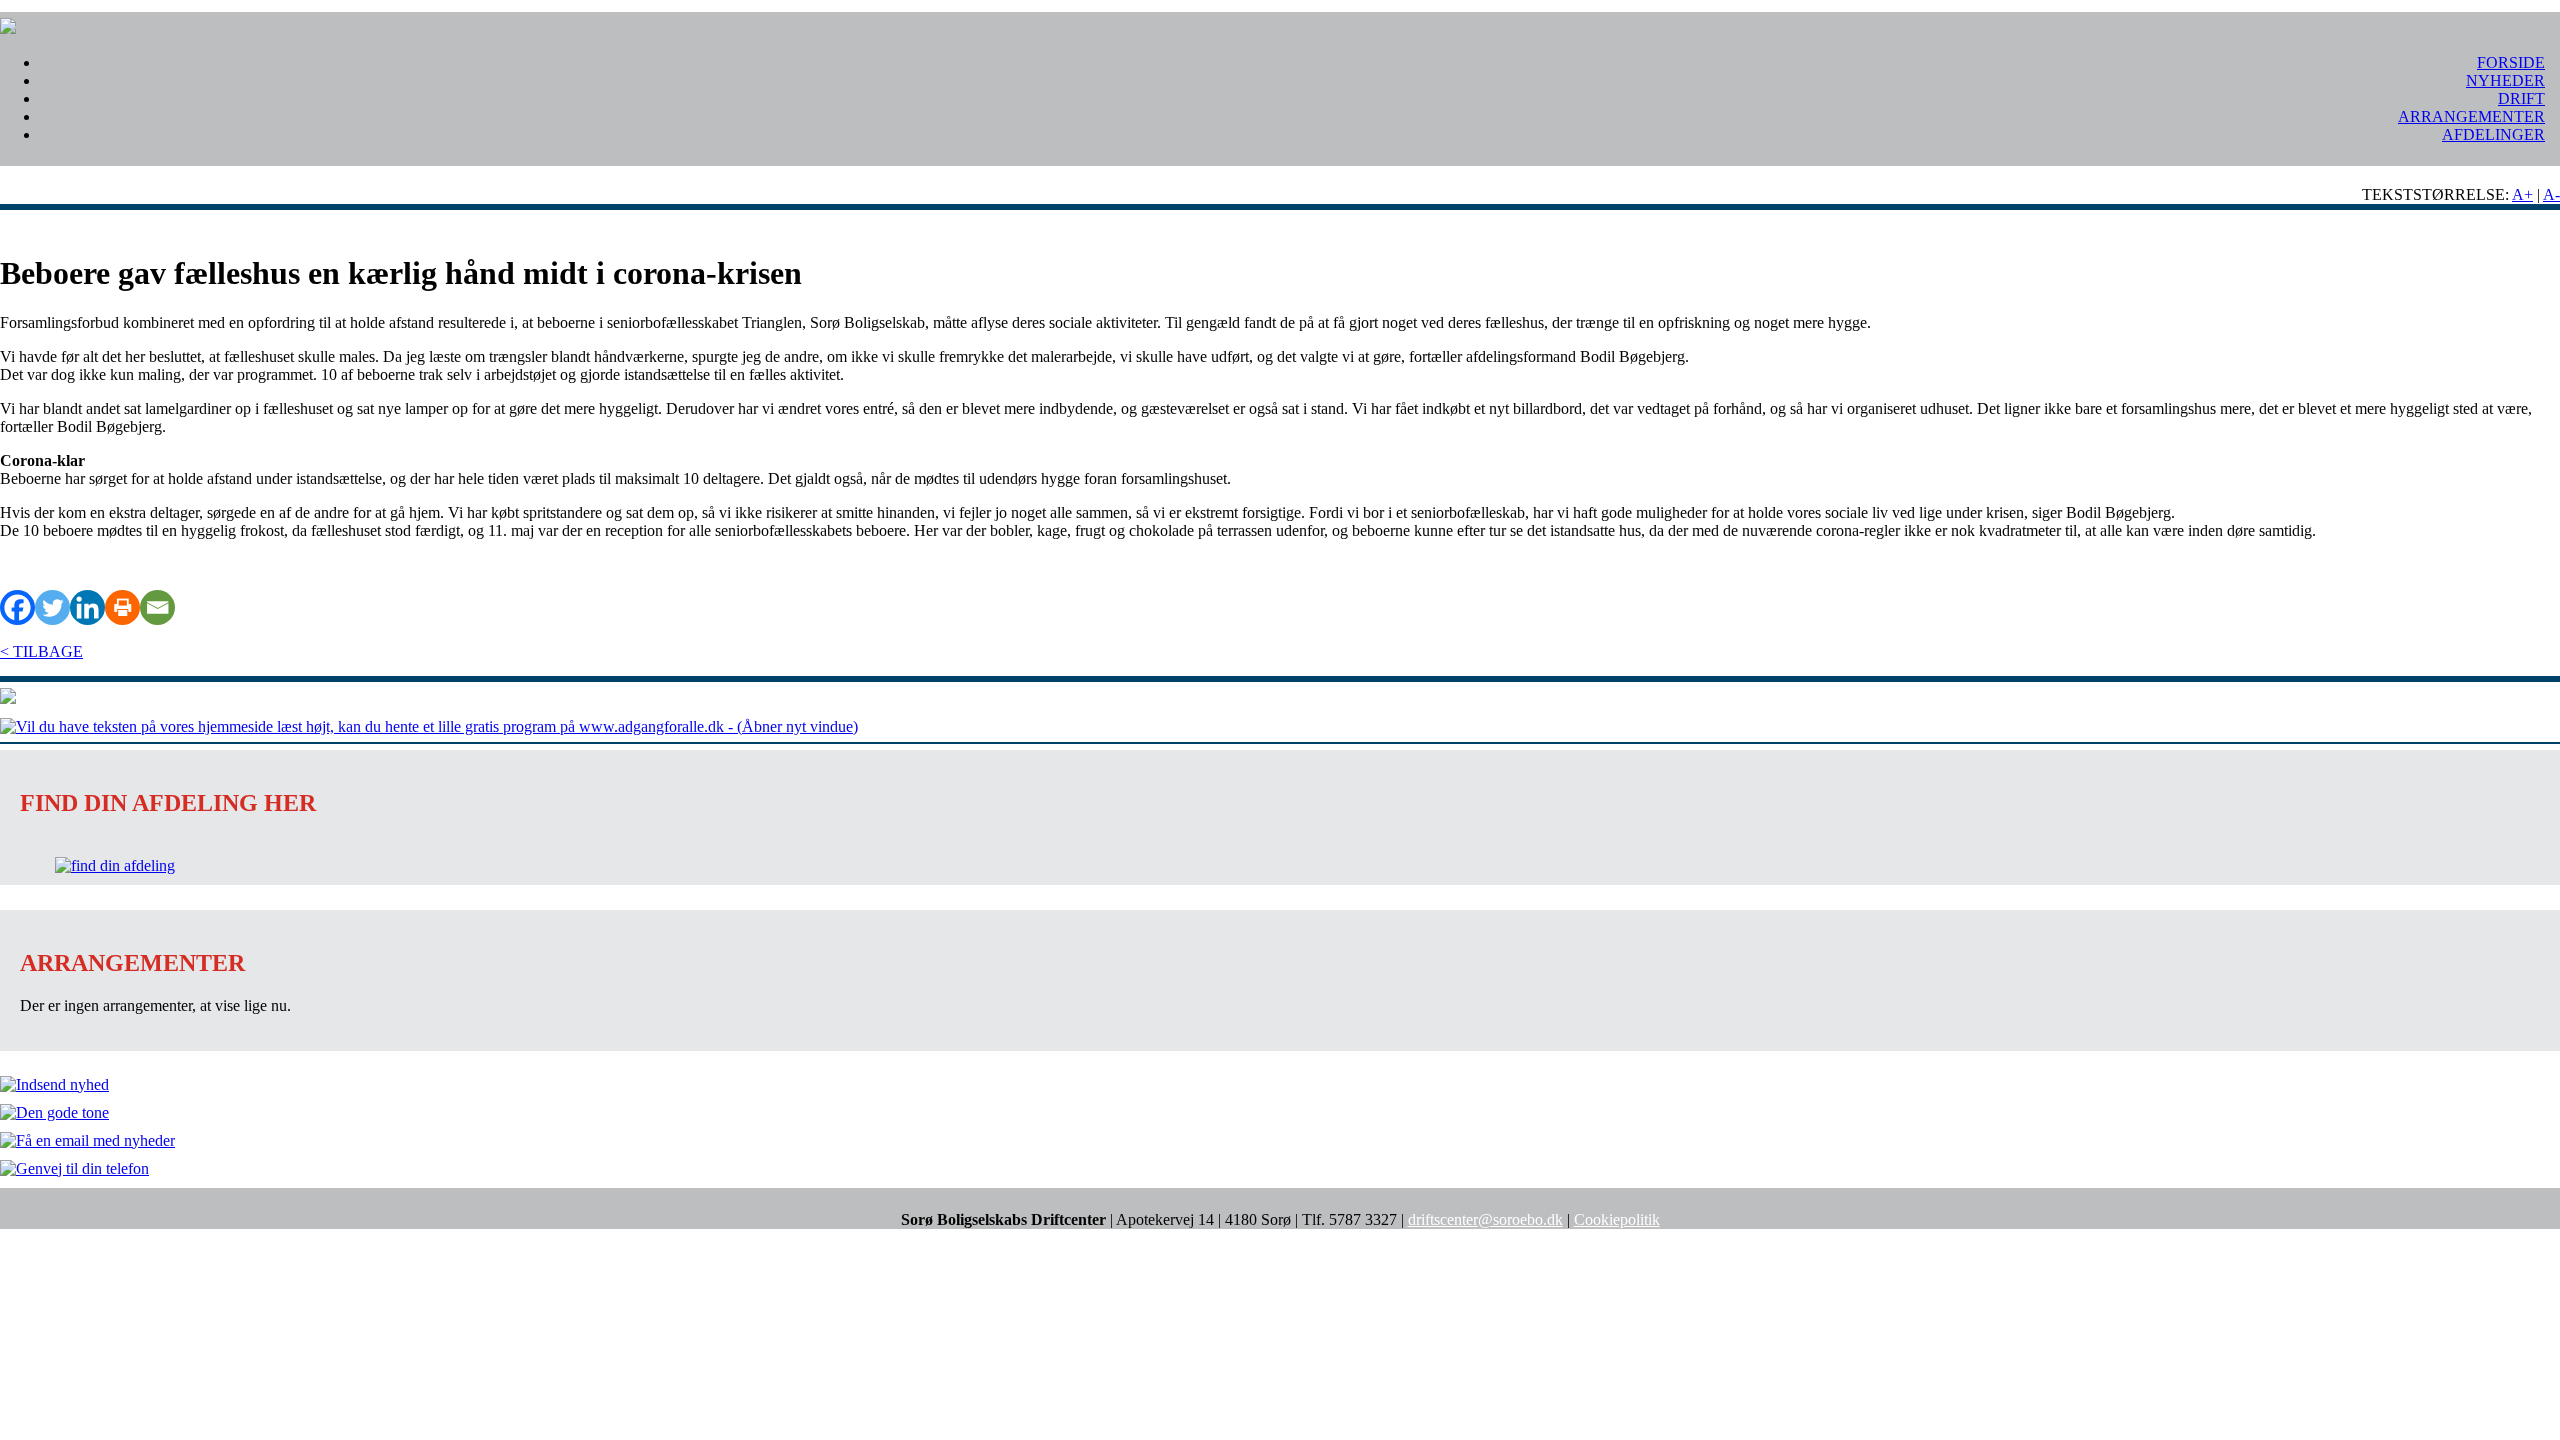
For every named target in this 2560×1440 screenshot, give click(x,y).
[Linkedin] (87, 607)
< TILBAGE (41, 651)
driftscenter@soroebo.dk (1485, 1219)
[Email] (157, 607)
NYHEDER (2505, 80)
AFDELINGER (2493, 134)
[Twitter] (52, 607)
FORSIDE (2511, 62)
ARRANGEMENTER (2471, 116)
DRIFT (2521, 98)
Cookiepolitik (1617, 1219)
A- (2551, 194)
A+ (2522, 194)
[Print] (122, 607)
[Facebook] (17, 607)
